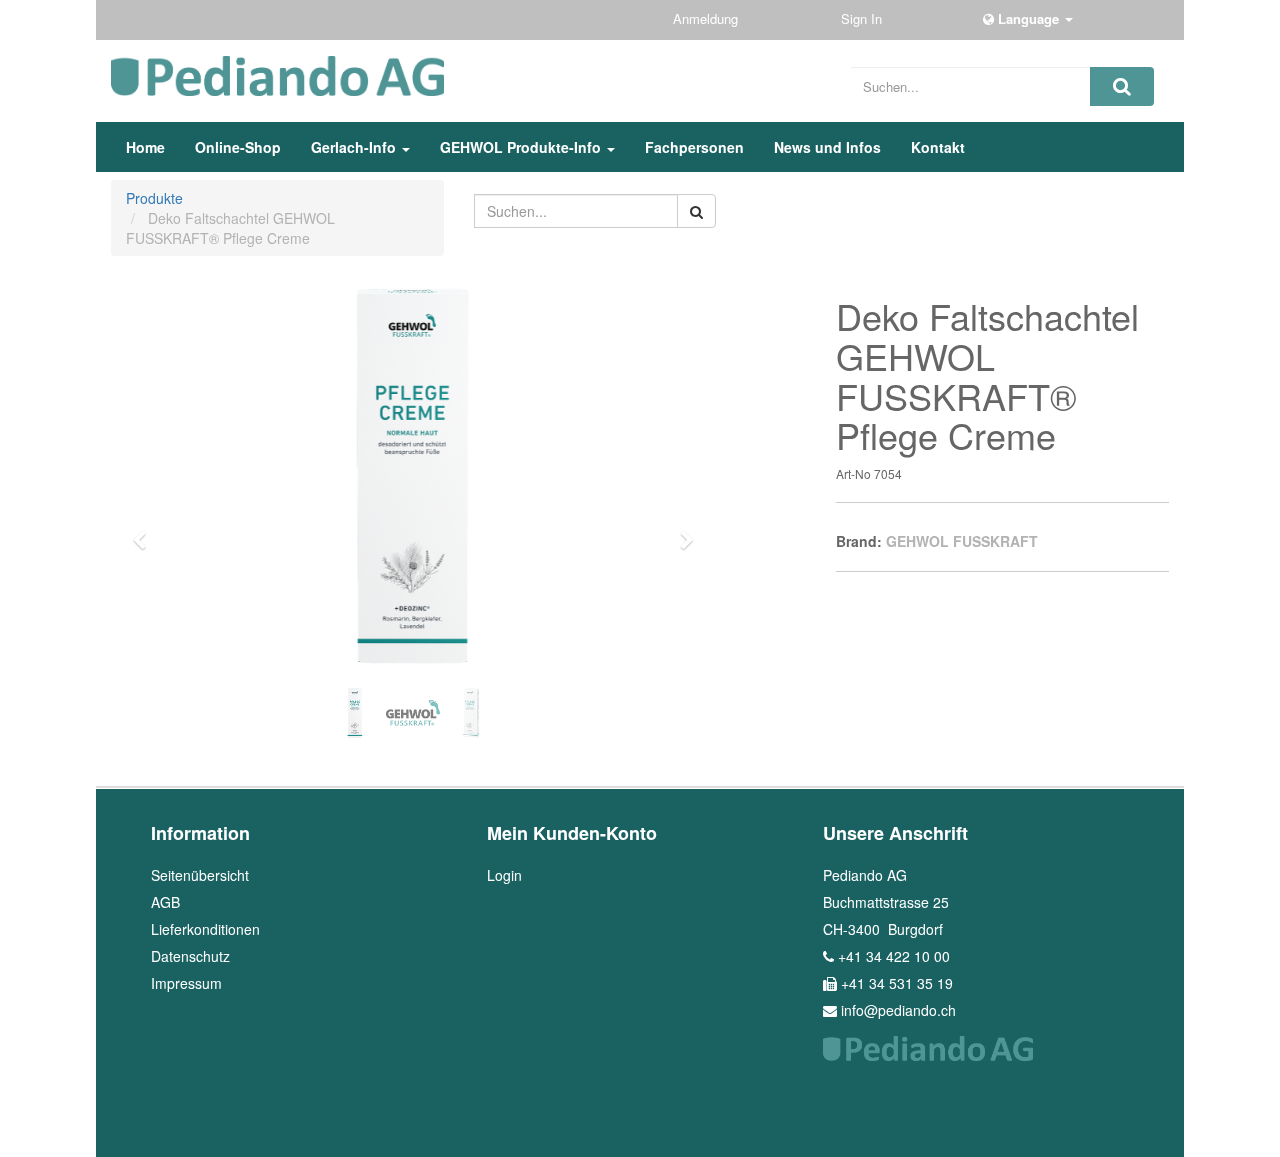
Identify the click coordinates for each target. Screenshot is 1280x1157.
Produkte (154, 198)
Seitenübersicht (200, 875)
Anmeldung (707, 18)
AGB (165, 902)
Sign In (863, 18)
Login (504, 875)
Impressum (186, 983)
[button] (146, 531)
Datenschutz (190, 956)
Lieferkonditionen (205, 929)
